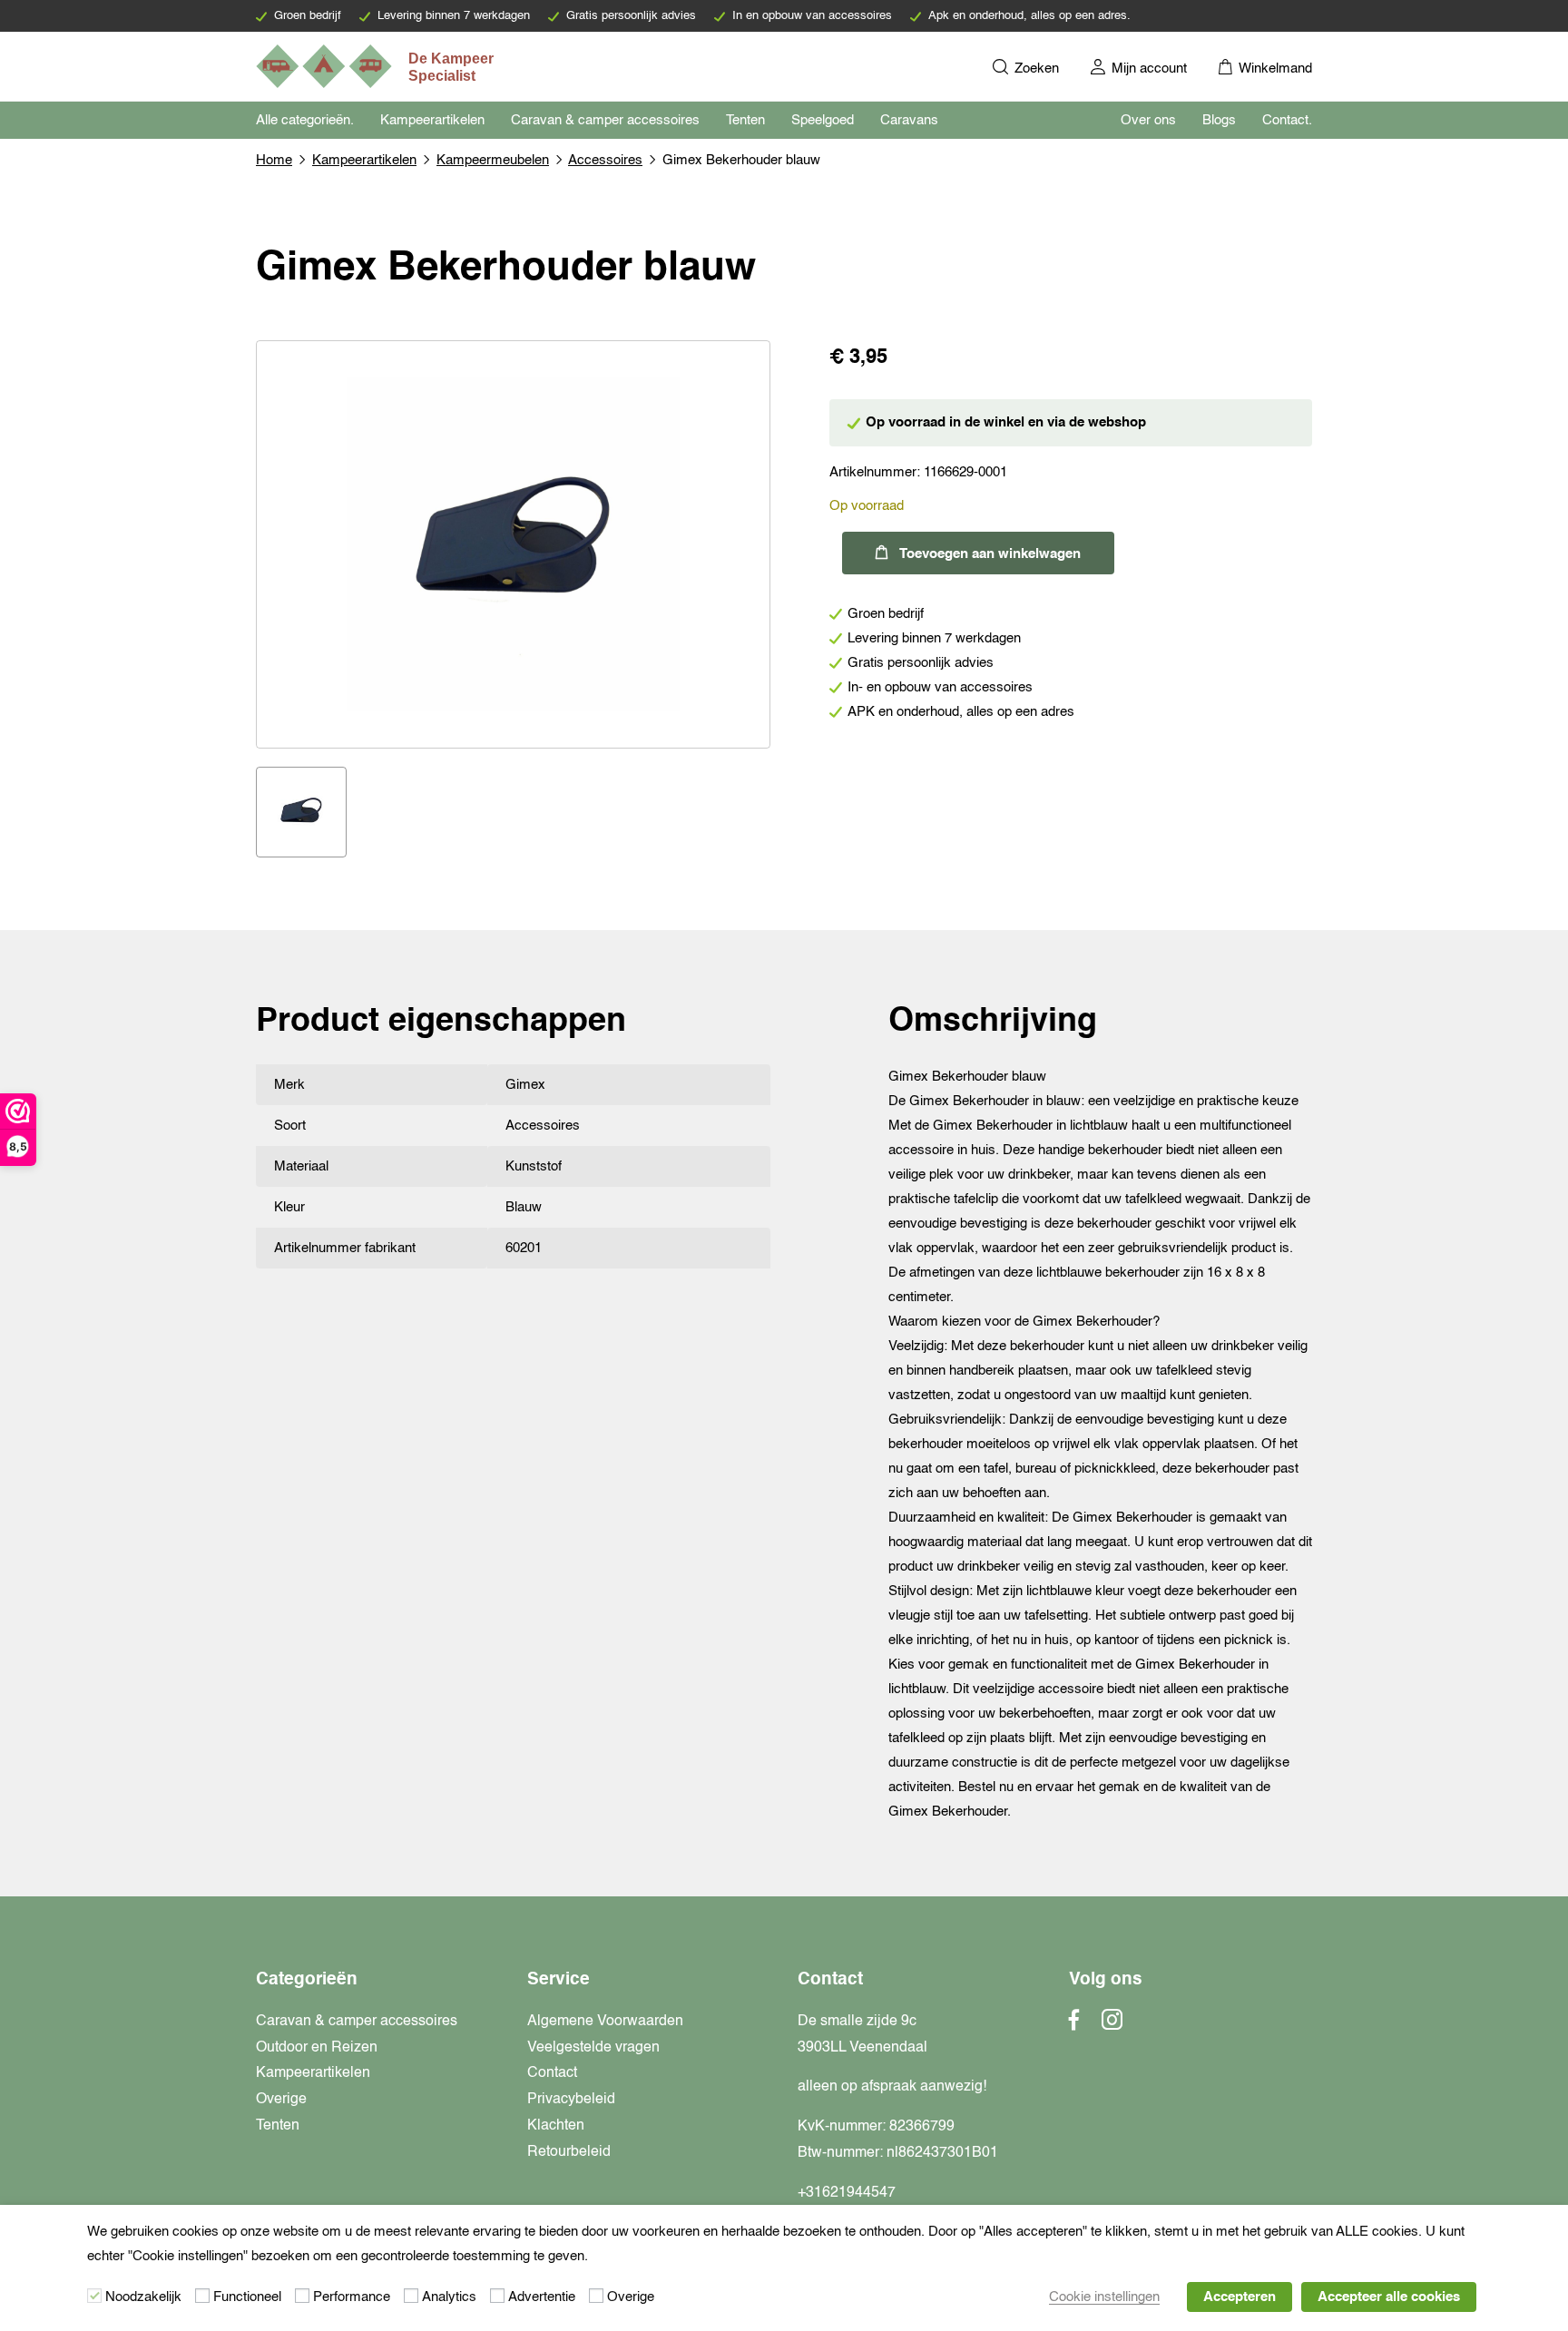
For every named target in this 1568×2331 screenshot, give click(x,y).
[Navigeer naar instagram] (1112, 2025)
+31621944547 (847, 2193)
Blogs (1219, 120)
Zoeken (1035, 69)
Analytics (449, 2297)
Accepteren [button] (1240, 2297)
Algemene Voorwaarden (605, 2022)
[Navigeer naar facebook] (1074, 2025)
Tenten (745, 120)
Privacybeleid (571, 2100)
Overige (281, 2100)
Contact (552, 2073)
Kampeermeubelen (493, 160)
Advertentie (542, 2297)
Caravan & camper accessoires (605, 120)
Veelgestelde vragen (593, 2048)
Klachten (556, 2126)
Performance (352, 2297)
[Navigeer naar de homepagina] (377, 66)
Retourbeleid (569, 2152)
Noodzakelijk (143, 2297)
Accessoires (605, 160)
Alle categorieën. (305, 120)
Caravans (909, 120)
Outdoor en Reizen (317, 2048)
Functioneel (247, 2297)
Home (274, 160)
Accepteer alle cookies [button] (1389, 2297)
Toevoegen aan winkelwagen (990, 554)
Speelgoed (823, 120)
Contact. (1287, 120)
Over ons (1148, 120)
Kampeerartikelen (432, 120)
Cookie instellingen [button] (1104, 2297)
